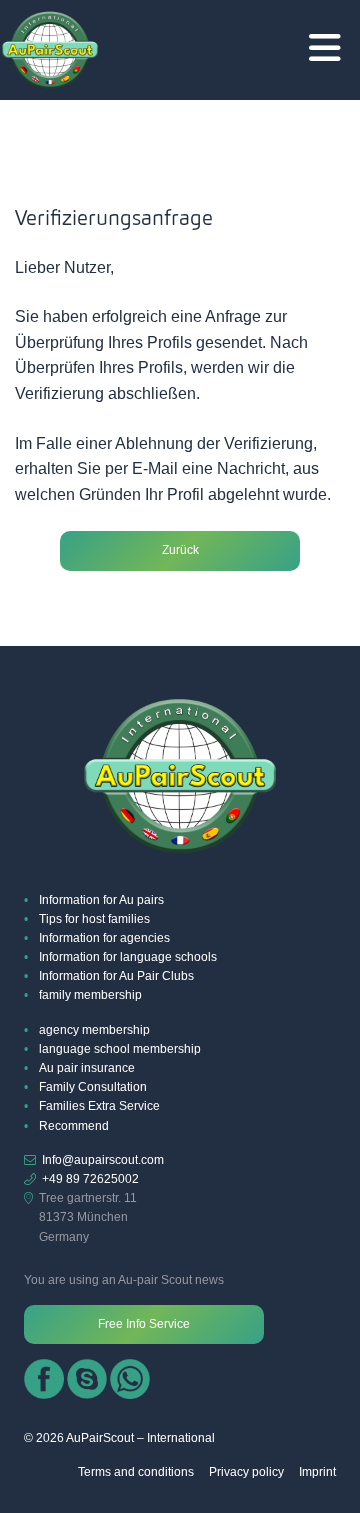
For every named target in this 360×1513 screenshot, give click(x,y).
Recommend (74, 1126)
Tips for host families (94, 919)
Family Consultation (93, 1087)
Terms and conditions (136, 1472)
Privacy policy (246, 1472)
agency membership (94, 1030)
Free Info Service (144, 1324)
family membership (90, 995)
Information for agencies (104, 938)
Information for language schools (128, 957)
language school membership (120, 1049)
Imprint (317, 1472)
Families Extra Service (99, 1106)
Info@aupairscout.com (103, 1160)
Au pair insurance (87, 1068)
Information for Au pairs (101, 900)
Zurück (180, 550)
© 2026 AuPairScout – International (119, 1438)
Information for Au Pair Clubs (116, 976)
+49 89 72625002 (90, 1179)
